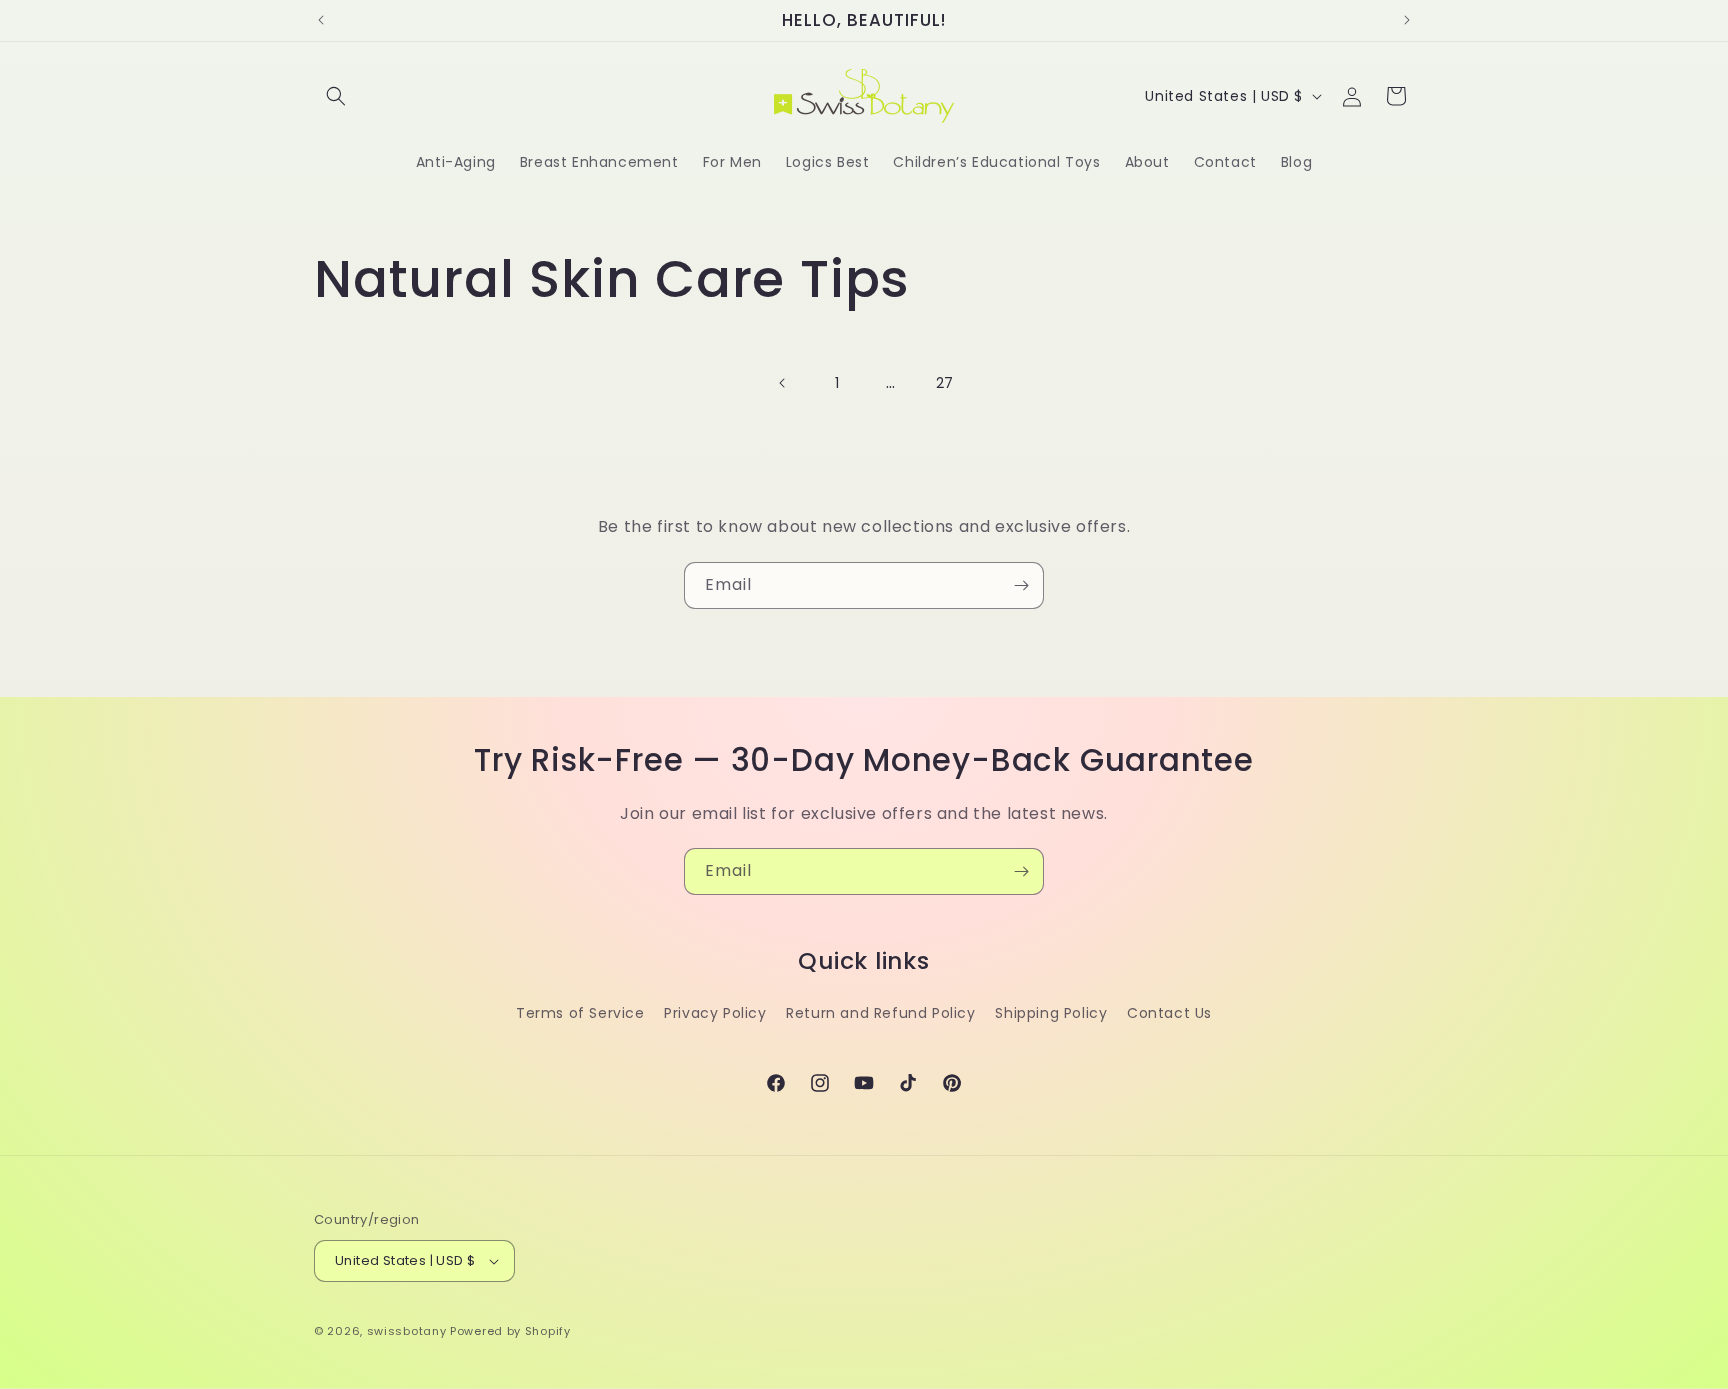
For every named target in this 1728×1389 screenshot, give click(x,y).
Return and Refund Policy (880, 1013)
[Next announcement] (1407, 20)
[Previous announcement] (321, 20)
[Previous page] (783, 383)
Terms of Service (580, 1013)
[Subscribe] (1021, 585)
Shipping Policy (1051, 1013)
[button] (336, 96)
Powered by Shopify (510, 1331)
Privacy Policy (715, 1013)
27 (945, 383)
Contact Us (1169, 1013)
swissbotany (407, 1331)
